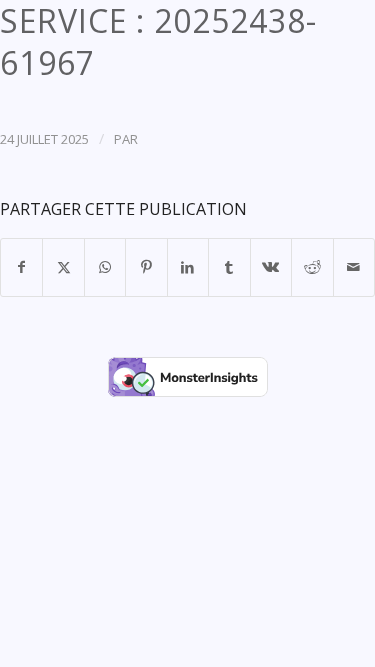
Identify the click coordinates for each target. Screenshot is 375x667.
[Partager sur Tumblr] (229, 267)
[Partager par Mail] (354, 267)
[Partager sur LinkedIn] (188, 267)
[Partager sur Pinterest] (146, 267)
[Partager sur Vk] (271, 267)
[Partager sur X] (63, 267)
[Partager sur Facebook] (21, 267)
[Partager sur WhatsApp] (105, 267)
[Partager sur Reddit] (312, 267)
